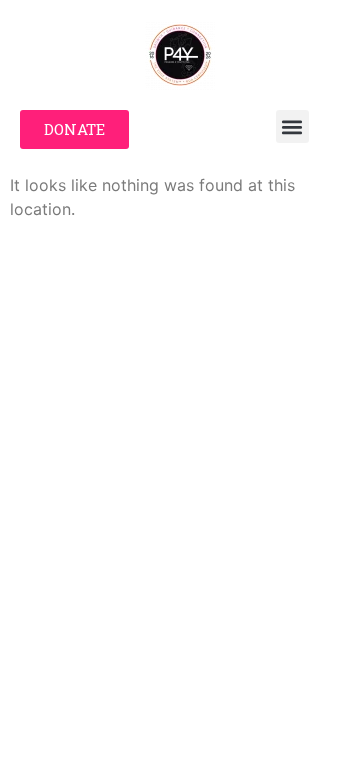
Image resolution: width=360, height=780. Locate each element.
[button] (292, 126)
